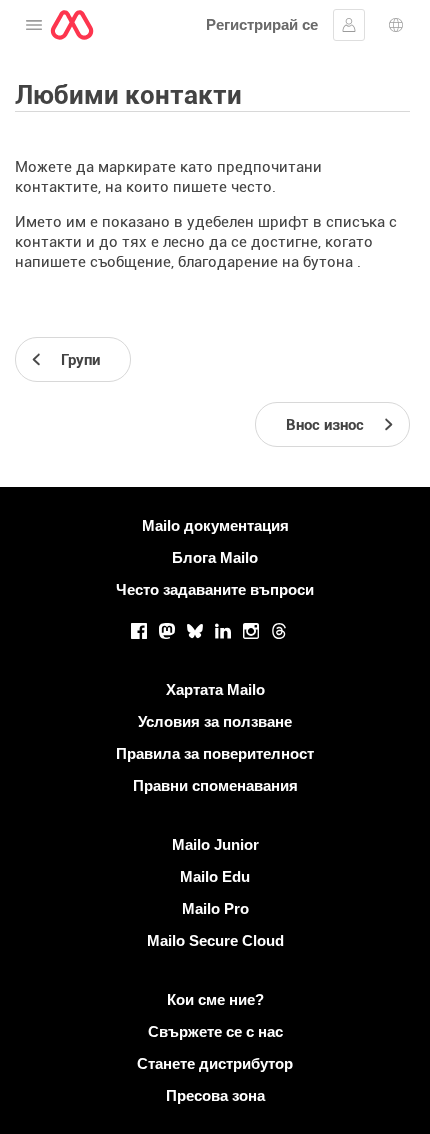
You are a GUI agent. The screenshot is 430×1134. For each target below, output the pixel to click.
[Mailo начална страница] (72, 25)
